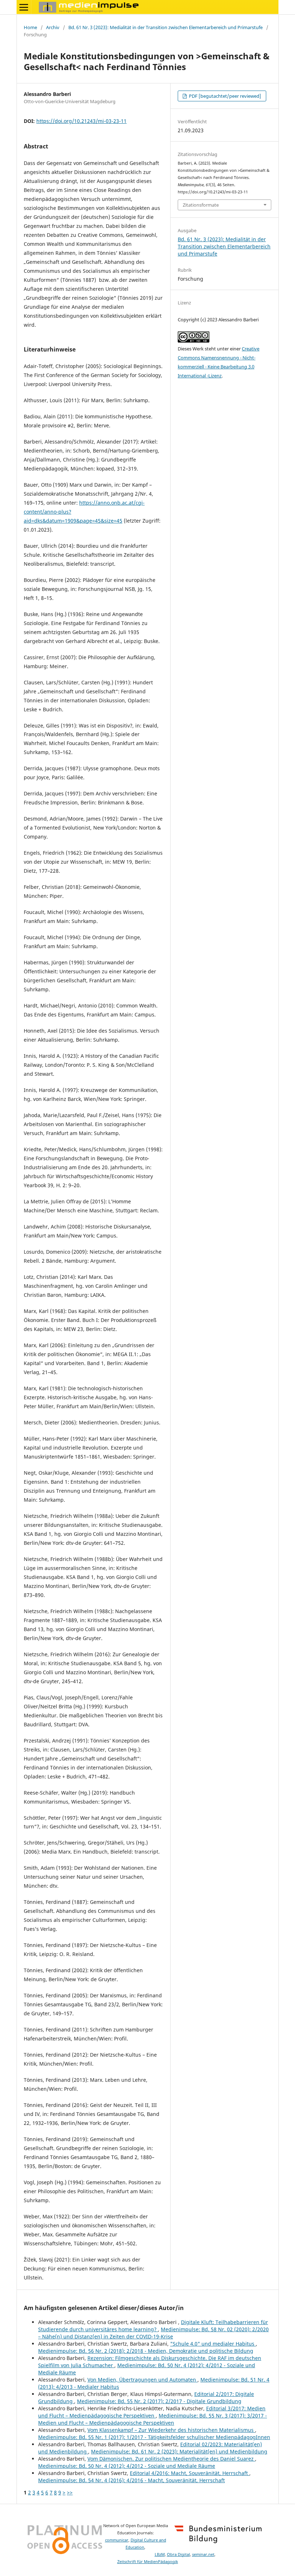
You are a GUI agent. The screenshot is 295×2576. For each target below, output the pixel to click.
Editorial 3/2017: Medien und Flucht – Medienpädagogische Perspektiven (152, 2412)
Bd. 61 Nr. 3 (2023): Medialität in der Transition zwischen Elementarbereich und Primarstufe (165, 27)
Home (30, 27)
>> (70, 2492)
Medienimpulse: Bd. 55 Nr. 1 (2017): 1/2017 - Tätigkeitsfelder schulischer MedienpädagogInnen (154, 2437)
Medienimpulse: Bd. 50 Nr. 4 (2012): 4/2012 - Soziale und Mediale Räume (127, 2466)
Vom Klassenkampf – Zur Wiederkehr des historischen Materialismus (171, 2430)
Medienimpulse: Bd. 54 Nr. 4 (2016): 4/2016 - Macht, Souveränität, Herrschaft (131, 2480)
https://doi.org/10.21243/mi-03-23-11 (81, 121)
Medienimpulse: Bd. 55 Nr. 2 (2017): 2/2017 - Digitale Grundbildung (159, 2401)
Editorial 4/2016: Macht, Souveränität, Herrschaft (190, 2473)
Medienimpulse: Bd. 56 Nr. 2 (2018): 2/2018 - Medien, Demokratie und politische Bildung (146, 2351)
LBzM (160, 2554)
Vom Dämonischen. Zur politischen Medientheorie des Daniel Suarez (171, 2459)
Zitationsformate (201, 205)
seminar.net (203, 2554)
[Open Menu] (24, 7)
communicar (117, 2540)
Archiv (53, 27)
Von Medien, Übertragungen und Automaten (142, 2380)
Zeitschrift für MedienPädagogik (148, 2562)
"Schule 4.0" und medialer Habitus (213, 2344)
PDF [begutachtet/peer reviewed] (224, 96)
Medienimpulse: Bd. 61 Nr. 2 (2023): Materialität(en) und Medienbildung (179, 2451)
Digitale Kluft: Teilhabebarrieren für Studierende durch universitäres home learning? (153, 2326)
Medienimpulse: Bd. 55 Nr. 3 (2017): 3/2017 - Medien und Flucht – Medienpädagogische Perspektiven (153, 2419)
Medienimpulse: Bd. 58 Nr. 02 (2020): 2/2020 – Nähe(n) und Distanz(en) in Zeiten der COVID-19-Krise (153, 2333)
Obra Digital (178, 2554)
